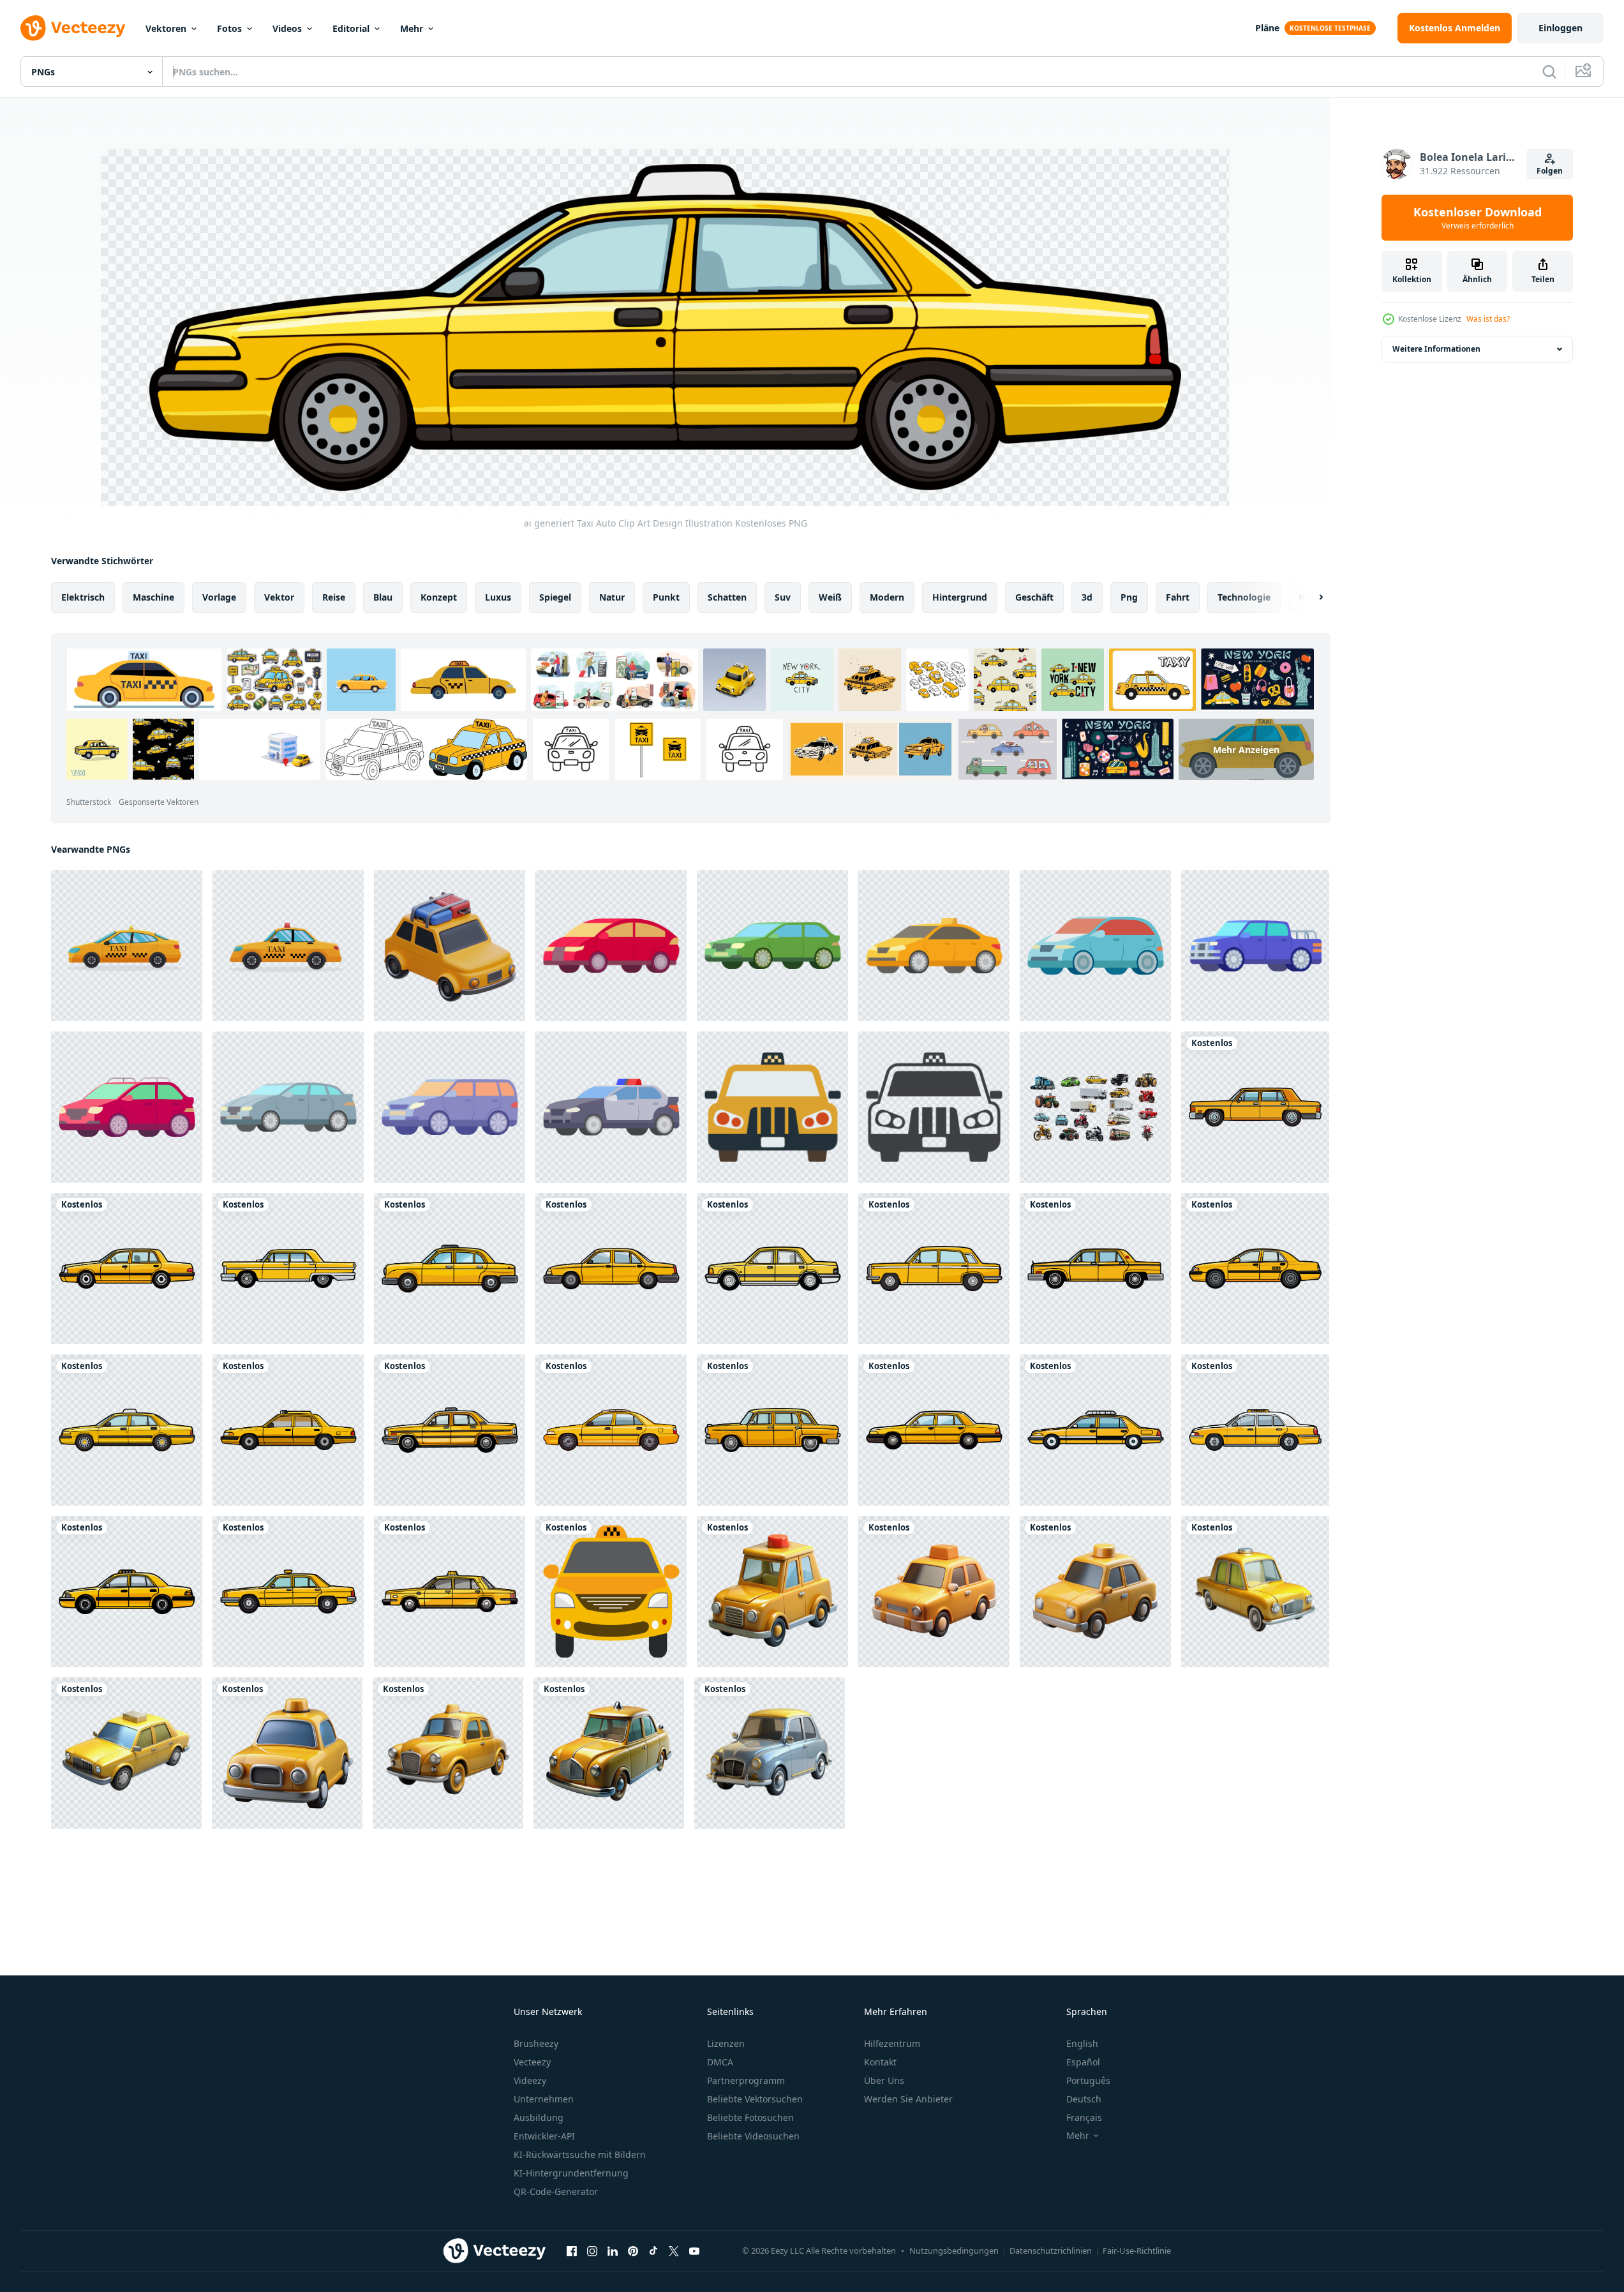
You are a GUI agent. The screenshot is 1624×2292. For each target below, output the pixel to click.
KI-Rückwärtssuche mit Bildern (580, 2154)
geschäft (1034, 597)
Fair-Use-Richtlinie (1137, 2251)
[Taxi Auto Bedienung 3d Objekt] (287, 1753)
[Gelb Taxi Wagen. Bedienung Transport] (127, 946)
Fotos (229, 28)
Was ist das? (1488, 319)
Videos (287, 28)
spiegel (555, 597)
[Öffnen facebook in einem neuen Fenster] (572, 2251)
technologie (1244, 597)
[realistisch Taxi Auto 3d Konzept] (770, 1753)
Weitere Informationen (1436, 349)
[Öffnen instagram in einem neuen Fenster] (592, 2251)
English (1082, 2043)
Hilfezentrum (892, 2043)
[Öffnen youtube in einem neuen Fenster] (694, 2251)
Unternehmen (544, 2099)
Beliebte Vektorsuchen (755, 2099)
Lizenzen (726, 2043)
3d (1087, 597)
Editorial (351, 28)
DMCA (720, 2062)
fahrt (1178, 597)
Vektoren (166, 28)
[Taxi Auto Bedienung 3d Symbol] (1095, 1592)
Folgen (1550, 171)
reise (334, 597)
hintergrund (960, 597)
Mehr (412, 28)
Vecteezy (532, 2062)
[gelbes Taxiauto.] (611, 1592)
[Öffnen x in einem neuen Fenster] (674, 2251)
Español (1083, 2062)
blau (383, 597)
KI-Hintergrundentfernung (571, 2173)
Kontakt (880, 2062)
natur (612, 597)
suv (783, 597)
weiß (830, 597)
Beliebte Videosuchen (753, 2136)
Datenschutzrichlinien (1051, 2251)
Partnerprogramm (746, 2080)
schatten (727, 597)
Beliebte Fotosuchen (750, 2117)
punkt (666, 597)
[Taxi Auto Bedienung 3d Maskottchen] (934, 1592)
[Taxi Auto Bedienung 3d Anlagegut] (126, 1753)
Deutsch (1084, 2099)
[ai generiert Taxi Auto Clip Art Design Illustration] (1255, 1107)
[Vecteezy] (73, 28)
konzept (439, 597)
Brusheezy (536, 2043)
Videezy (530, 2080)
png (1129, 597)
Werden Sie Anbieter (908, 2099)
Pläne (1267, 28)
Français (1084, 2117)
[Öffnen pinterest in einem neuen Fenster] (633, 2251)
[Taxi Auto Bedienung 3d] (772, 1592)
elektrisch (83, 597)
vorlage (219, 597)
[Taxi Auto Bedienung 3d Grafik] (448, 1753)
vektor (279, 597)
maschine (153, 597)
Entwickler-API (544, 2136)
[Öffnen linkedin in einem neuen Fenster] (613, 2251)
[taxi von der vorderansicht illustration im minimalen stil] (772, 1107)
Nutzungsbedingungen (954, 2251)
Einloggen (1561, 28)
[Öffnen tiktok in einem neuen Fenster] (653, 2251)
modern (887, 597)
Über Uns (884, 2080)
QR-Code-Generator (556, 2191)
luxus (498, 597)
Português (1088, 2080)
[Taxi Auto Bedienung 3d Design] (1255, 1592)
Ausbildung (539, 2117)
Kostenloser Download (1478, 218)
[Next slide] (1310, 597)
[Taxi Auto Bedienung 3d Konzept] (609, 1753)
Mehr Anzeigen (1246, 749)
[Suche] (1549, 71)
